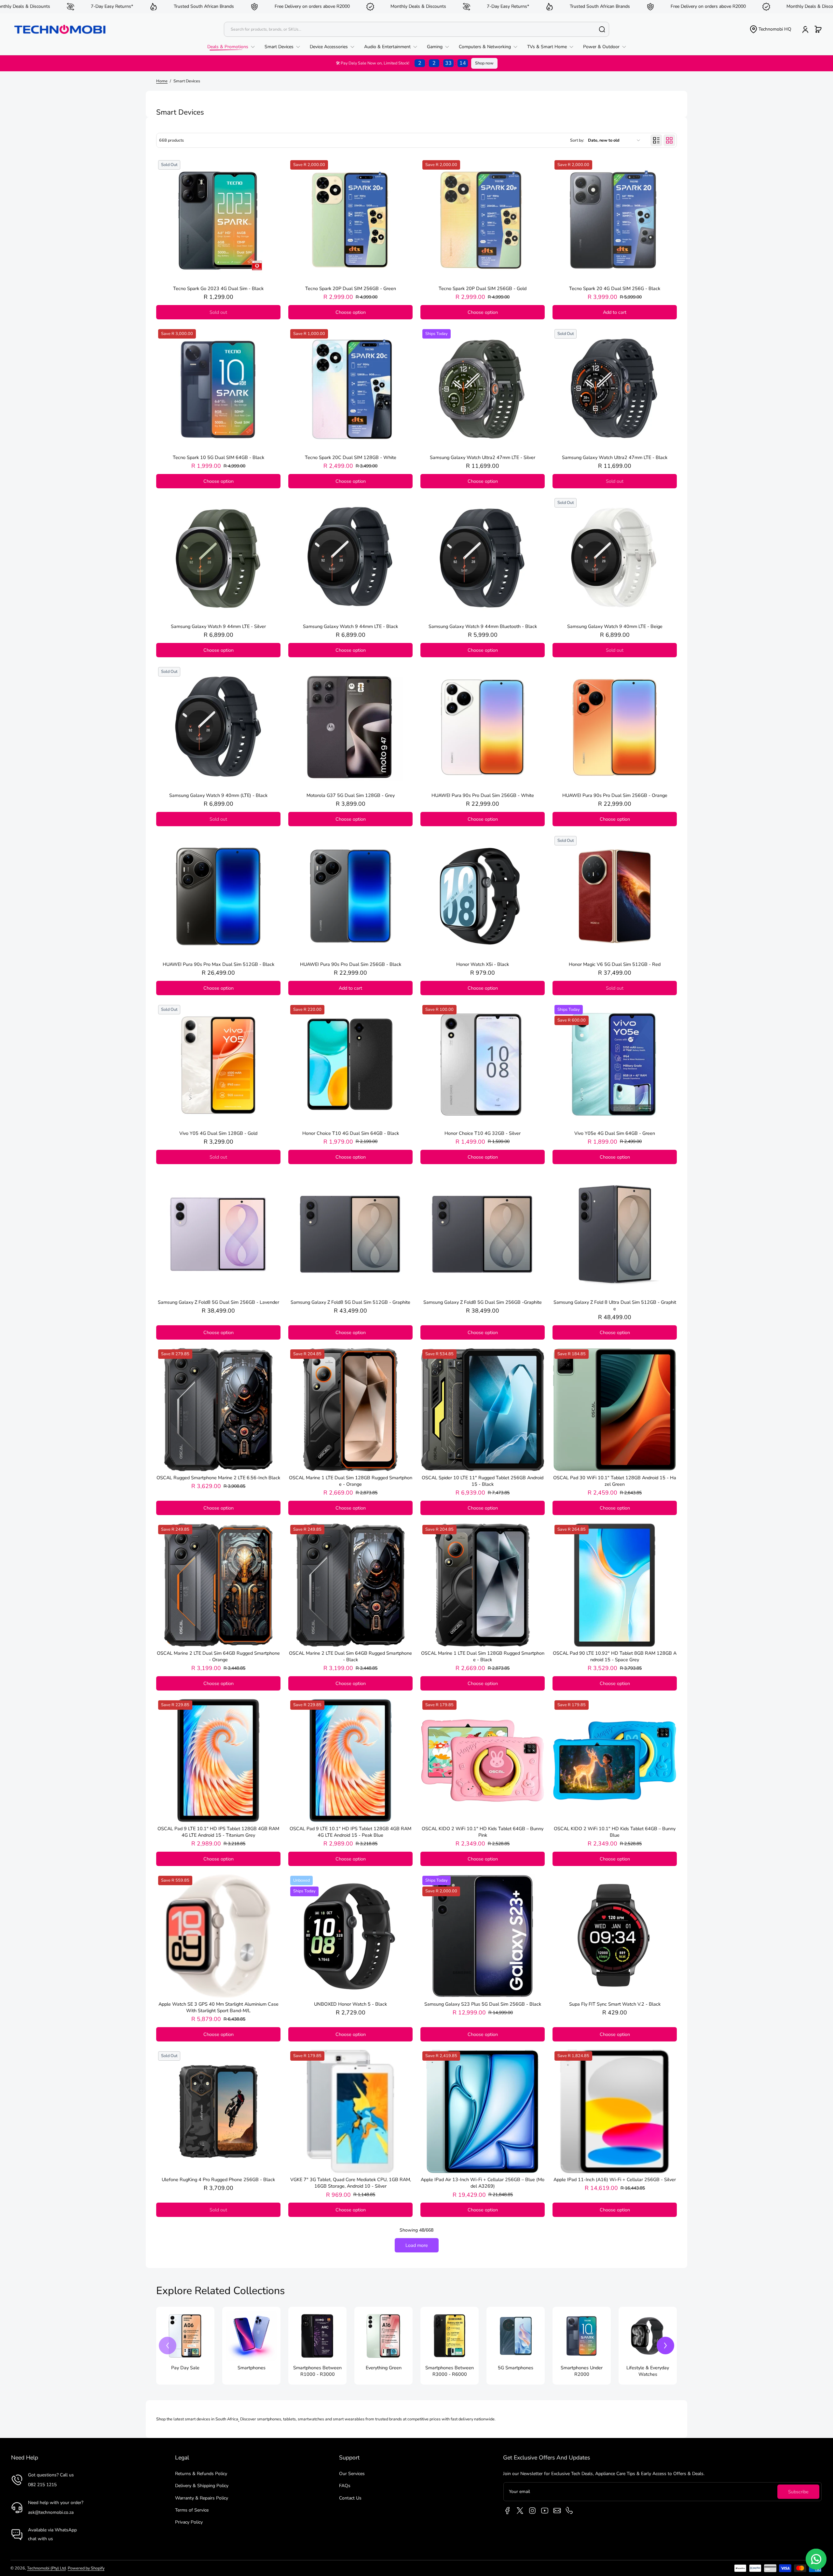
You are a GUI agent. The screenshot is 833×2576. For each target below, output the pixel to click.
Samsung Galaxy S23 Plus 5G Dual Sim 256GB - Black (483, 2004)
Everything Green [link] (384, 2368)
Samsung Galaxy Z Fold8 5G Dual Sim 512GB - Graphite (350, 1302)
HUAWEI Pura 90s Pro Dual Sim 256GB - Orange (615, 795)
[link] (233, 47)
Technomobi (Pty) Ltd (46, 2568)
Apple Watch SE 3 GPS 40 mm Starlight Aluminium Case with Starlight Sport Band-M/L (218, 2007)
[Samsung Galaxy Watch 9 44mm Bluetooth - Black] (483, 558)
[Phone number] (569, 2511)
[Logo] (60, 29)
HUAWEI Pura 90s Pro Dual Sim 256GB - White (483, 795)
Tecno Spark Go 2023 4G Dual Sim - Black (218, 288)
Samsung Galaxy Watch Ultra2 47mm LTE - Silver (483, 457)
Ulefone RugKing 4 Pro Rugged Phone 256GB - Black (218, 2179)
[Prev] (168, 2346)
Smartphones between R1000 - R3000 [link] (317, 2371)
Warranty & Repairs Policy (202, 2498)
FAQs (345, 2486)
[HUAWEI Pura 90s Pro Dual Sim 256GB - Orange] (615, 727)
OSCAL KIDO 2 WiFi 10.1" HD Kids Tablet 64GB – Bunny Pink (483, 1832)
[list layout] (656, 140)
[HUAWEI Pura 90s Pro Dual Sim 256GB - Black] (350, 896)
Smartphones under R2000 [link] (582, 2371)
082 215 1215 (42, 2485)
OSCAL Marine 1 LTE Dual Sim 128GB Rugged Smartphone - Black (483, 1656)
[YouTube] (545, 2511)
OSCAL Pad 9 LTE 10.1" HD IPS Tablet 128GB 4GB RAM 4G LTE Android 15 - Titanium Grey (218, 1832)
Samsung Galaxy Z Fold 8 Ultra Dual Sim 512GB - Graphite (615, 1305)
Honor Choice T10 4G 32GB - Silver (483, 1133)
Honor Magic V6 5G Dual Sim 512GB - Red (615, 964)
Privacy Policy (189, 2522)
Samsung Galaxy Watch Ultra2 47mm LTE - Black (615, 457)
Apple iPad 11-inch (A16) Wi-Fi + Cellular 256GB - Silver (615, 2179)
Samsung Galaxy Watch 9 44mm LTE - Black (350, 626)
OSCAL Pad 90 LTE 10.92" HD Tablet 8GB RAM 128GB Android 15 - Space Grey (615, 1656)
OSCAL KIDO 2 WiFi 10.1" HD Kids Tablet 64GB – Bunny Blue (615, 1832)
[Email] (557, 2511)
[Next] (665, 2346)
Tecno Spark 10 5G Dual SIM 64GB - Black (218, 457)
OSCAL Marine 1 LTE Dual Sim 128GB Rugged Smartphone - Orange (351, 1481)
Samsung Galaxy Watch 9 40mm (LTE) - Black (218, 795)
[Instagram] (532, 2511)
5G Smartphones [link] (516, 2368)
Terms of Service (192, 2510)
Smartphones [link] (252, 2368)
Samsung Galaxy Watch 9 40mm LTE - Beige (615, 626)
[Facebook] (508, 2511)
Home (162, 81)
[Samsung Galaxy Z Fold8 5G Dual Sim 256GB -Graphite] (483, 1234)
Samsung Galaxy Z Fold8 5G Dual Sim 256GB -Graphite (483, 1302)
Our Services (352, 2474)
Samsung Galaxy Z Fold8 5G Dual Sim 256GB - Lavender (218, 1302)
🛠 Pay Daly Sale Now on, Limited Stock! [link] (401, 63)
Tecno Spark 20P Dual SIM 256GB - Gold (483, 288)
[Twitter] (520, 2511)
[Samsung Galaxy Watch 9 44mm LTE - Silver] (218, 558)
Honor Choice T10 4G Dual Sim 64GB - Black (351, 1133)
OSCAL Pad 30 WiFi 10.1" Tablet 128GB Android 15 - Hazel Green (615, 1481)
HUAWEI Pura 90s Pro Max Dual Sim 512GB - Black (218, 964)
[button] (770, 29)
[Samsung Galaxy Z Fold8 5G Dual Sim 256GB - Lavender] (218, 1234)
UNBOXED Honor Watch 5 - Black (350, 2004)
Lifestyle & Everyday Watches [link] (648, 2371)
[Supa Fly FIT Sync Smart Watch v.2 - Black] (615, 1936)
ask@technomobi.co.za (51, 2512)
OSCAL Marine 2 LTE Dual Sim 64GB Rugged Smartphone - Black (350, 1656)
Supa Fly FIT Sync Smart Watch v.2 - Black (615, 2004)
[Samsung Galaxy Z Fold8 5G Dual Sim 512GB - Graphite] (350, 1234)
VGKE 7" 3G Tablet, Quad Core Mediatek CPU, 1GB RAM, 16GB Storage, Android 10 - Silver (351, 2183)
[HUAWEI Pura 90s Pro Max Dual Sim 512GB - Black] (218, 896)
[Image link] (185, 2346)
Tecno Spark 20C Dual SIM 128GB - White (351, 457)
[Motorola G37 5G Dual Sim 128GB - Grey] (350, 727)
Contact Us (350, 2498)
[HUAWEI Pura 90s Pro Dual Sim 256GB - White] (483, 727)
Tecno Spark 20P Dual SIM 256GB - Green (351, 288)
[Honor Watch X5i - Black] (483, 896)
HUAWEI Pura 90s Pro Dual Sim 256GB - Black (351, 964)
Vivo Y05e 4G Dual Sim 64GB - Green (615, 1133)
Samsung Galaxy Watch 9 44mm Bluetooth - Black (483, 626)
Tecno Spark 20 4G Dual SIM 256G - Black (615, 288)
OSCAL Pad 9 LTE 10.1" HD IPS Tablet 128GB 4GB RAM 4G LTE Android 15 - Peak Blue (350, 1832)
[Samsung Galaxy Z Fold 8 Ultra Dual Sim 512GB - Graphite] (615, 1234)
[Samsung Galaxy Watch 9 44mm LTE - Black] (350, 558)
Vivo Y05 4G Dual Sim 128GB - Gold (218, 1133)
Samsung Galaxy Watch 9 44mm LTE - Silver (218, 626)
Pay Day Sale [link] (185, 2368)
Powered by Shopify (86, 2568)
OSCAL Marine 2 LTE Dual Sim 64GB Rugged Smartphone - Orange (218, 1656)
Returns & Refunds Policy (201, 2474)
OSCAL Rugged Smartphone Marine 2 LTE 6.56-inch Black (218, 1478)
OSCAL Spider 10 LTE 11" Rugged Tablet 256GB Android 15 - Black (483, 1481)
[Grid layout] (669, 140)
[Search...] (602, 29)
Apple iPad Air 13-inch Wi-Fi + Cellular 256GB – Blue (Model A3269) (483, 2183)
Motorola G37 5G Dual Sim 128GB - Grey (351, 795)
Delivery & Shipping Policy (202, 2486)
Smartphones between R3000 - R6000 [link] (450, 2371)
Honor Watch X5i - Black (483, 964)
